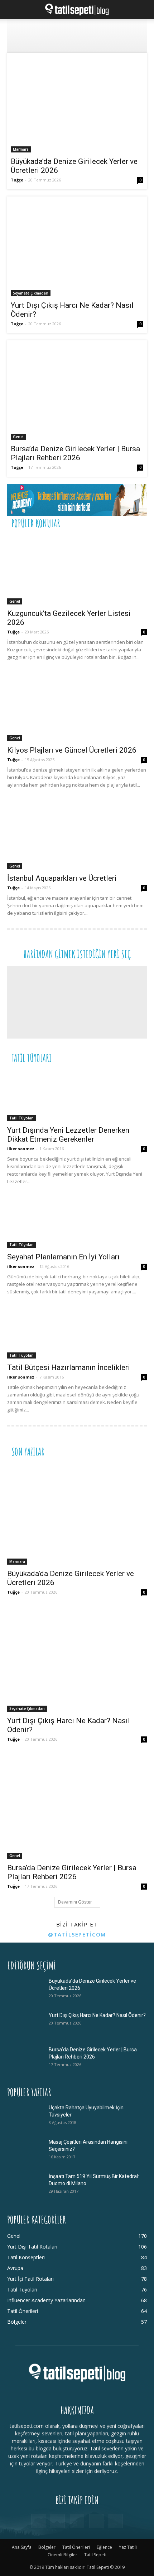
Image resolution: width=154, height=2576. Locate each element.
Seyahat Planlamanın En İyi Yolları (63, 1257)
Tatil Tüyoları (21, 1118)
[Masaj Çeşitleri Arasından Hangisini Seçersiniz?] (25, 2151)
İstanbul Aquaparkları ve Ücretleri (62, 878)
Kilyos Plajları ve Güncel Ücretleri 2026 (72, 750)
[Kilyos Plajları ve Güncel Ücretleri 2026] (77, 707)
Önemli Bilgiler (62, 2555)
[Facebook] (38, 2521)
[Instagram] (58, 2521)
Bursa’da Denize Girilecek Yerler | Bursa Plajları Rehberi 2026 (75, 453)
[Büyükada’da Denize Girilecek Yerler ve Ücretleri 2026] (77, 105)
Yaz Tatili (128, 2547)
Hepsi (59, 523)
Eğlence (104, 2547)
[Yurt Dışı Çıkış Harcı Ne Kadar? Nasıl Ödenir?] (77, 248)
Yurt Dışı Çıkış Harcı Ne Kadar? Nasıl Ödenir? (97, 2015)
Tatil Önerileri (89, 523)
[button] (12, 10)
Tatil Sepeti (95, 2555)
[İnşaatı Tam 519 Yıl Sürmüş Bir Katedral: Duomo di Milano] (25, 2185)
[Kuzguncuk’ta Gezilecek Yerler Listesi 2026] (77, 570)
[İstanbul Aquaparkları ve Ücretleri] (77, 835)
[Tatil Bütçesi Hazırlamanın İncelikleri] (77, 1333)
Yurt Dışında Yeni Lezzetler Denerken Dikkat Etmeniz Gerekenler (68, 1135)
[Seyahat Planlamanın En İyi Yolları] (77, 1222)
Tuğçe (17, 180)
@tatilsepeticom (77, 1934)
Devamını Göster (75, 1902)
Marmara (21, 149)
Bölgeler (47, 2547)
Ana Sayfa (22, 2547)
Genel (18, 437)
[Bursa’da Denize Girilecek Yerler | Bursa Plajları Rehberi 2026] (77, 392)
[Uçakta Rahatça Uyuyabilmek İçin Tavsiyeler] (25, 2116)
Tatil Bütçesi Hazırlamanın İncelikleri (69, 1367)
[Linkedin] (77, 2521)
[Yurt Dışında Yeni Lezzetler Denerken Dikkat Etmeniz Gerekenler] (77, 1096)
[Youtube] (116, 2521)
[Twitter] (96, 2521)
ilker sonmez (21, 1149)
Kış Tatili (94, 1057)
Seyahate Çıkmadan (31, 293)
